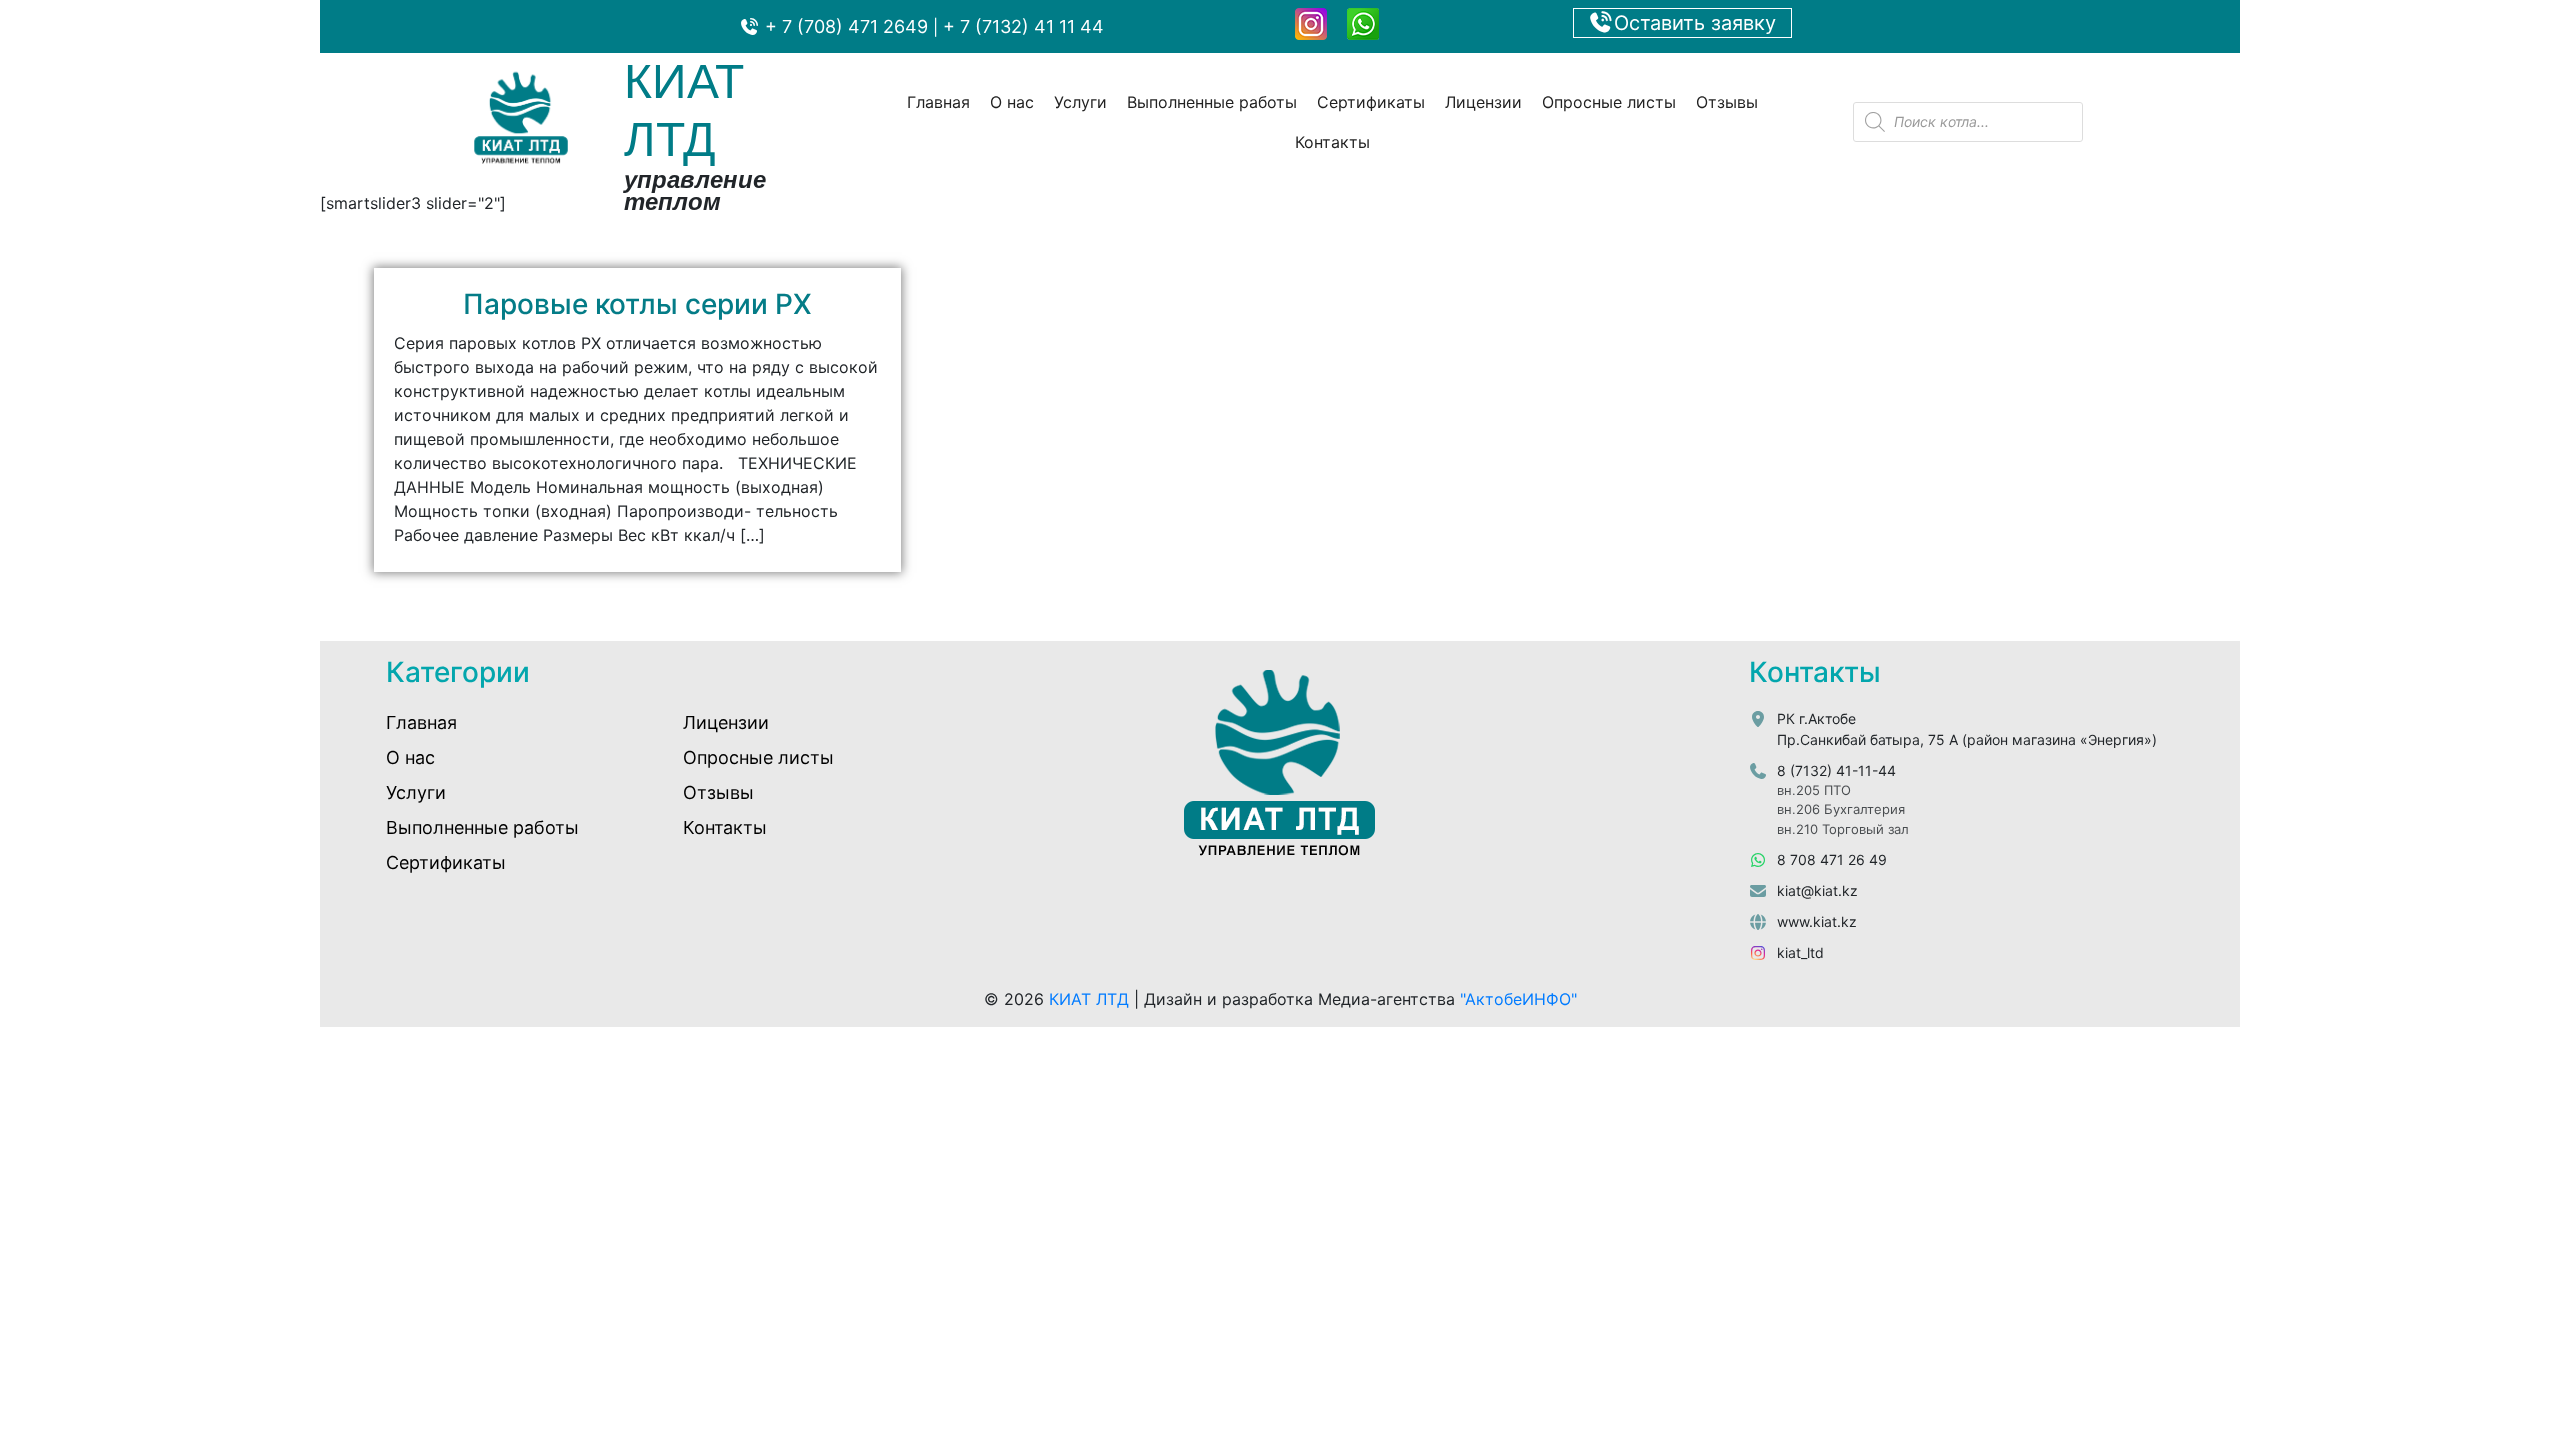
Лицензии (1483, 102)
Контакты (1332, 142)
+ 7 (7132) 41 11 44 (1023, 26)
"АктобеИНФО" (1518, 999)
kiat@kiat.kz (1817, 890)
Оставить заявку (1695, 23)
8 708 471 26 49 (1832, 859)
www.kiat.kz (1817, 921)
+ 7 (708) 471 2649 (844, 26)
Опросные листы (1609, 102)
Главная (938, 102)
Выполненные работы (1212, 102)
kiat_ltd (1800, 952)
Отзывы (1727, 102)
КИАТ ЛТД (1089, 999)
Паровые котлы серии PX (637, 304)
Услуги (1080, 102)
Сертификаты (1371, 102)
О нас (1012, 102)
